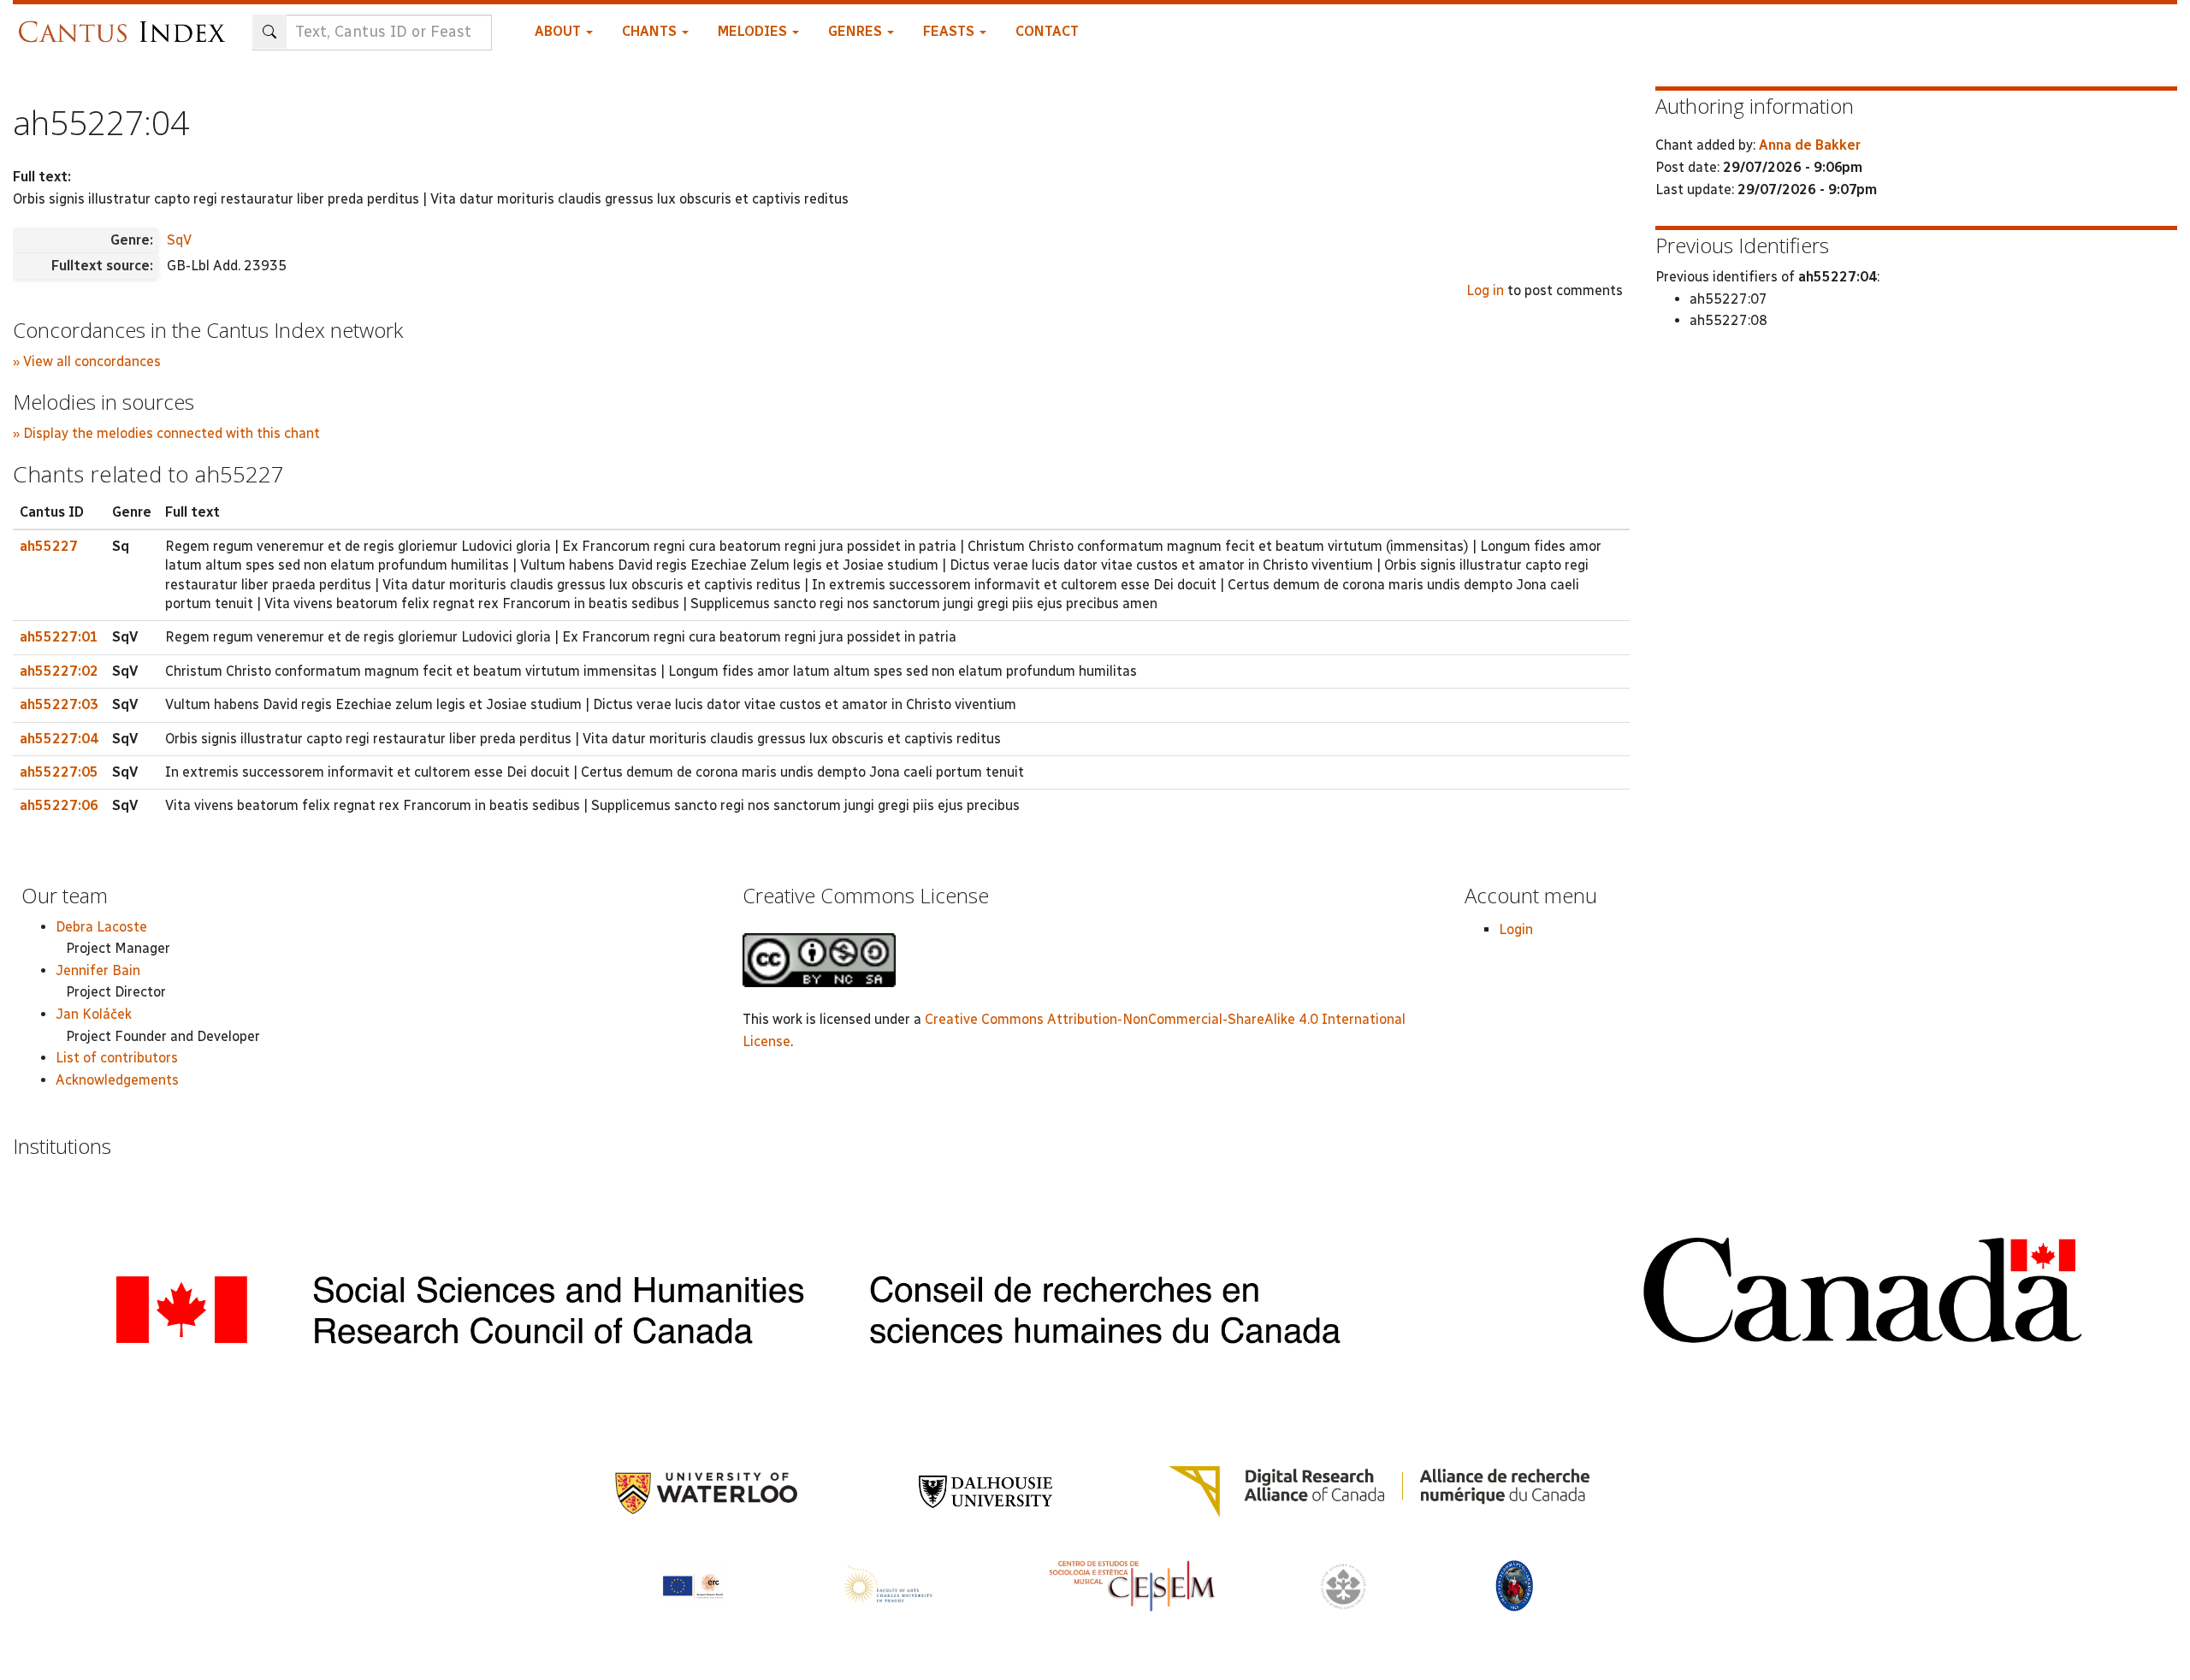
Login (1516, 929)
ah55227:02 (59, 671)
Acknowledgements (117, 1080)
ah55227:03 (59, 704)
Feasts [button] (950, 31)
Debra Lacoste (101, 927)
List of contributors (117, 1058)
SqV (179, 240)
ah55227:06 (59, 805)
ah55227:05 (59, 772)
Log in (1485, 290)
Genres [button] (857, 31)
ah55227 (49, 546)
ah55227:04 (59, 739)
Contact (1047, 31)
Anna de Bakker (1810, 145)
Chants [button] (651, 31)
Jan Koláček (94, 1014)
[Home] (126, 24)
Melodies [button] (754, 31)
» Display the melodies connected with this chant (166, 433)
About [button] (559, 31)
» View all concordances (87, 361)
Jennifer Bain (98, 970)
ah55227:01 (59, 637)
